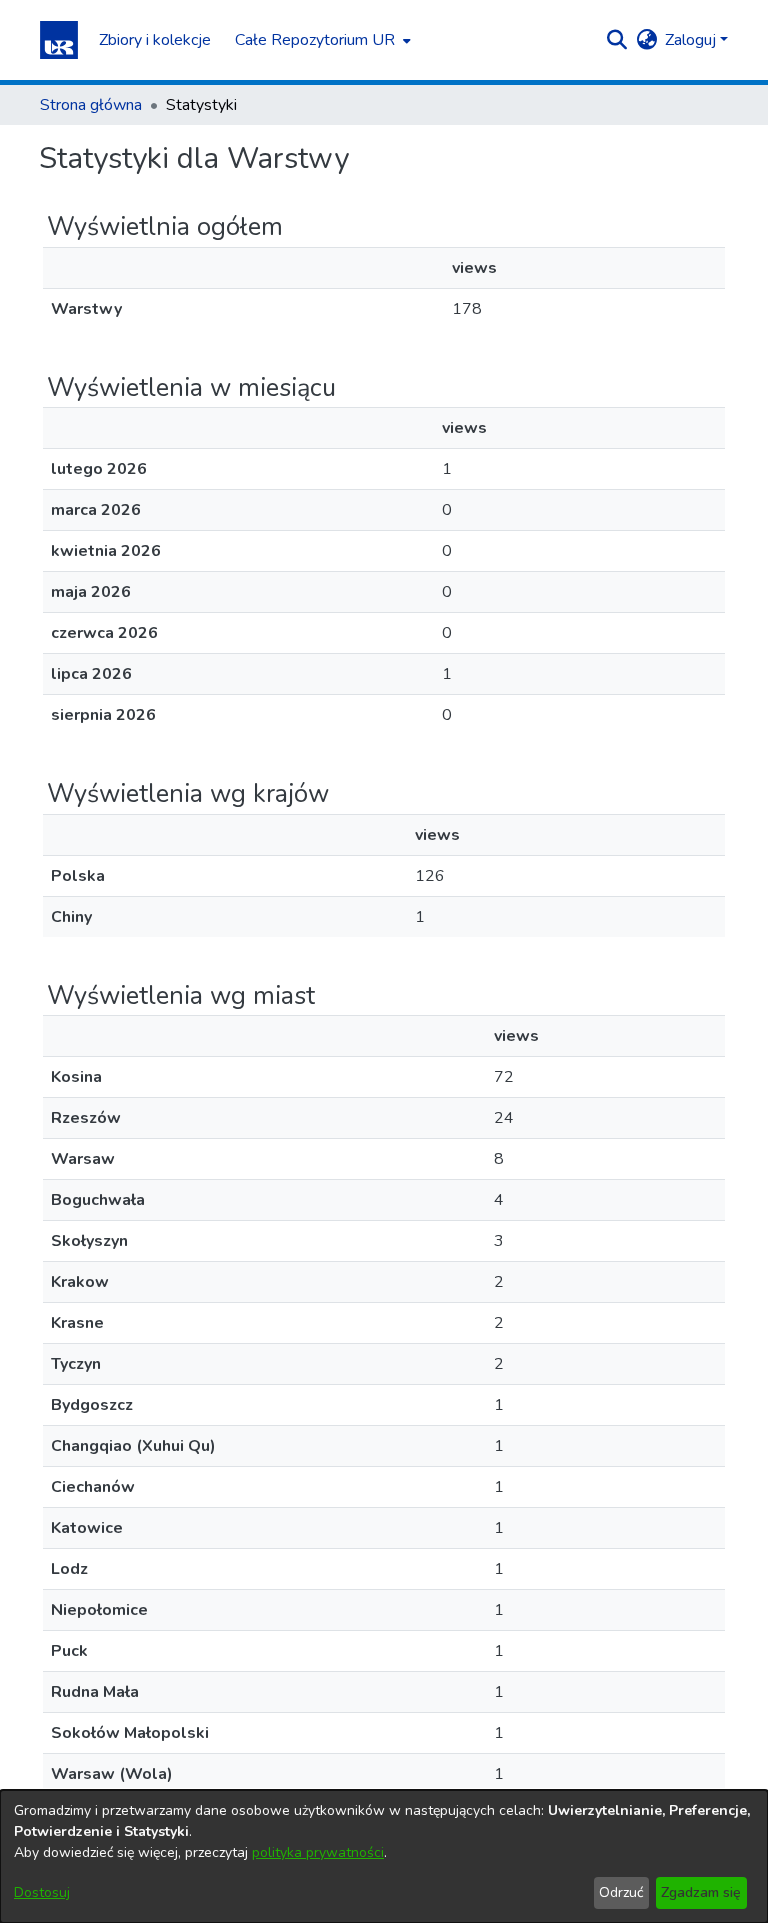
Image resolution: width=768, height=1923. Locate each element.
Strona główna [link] (91, 105)
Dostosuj (42, 1892)
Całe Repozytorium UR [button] (315, 40)
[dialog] (384, 1856)
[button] (59, 40)
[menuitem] (321, 40)
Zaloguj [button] (692, 40)
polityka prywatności (318, 1852)
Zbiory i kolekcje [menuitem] (155, 40)
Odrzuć (621, 1892)
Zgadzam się (701, 1892)
